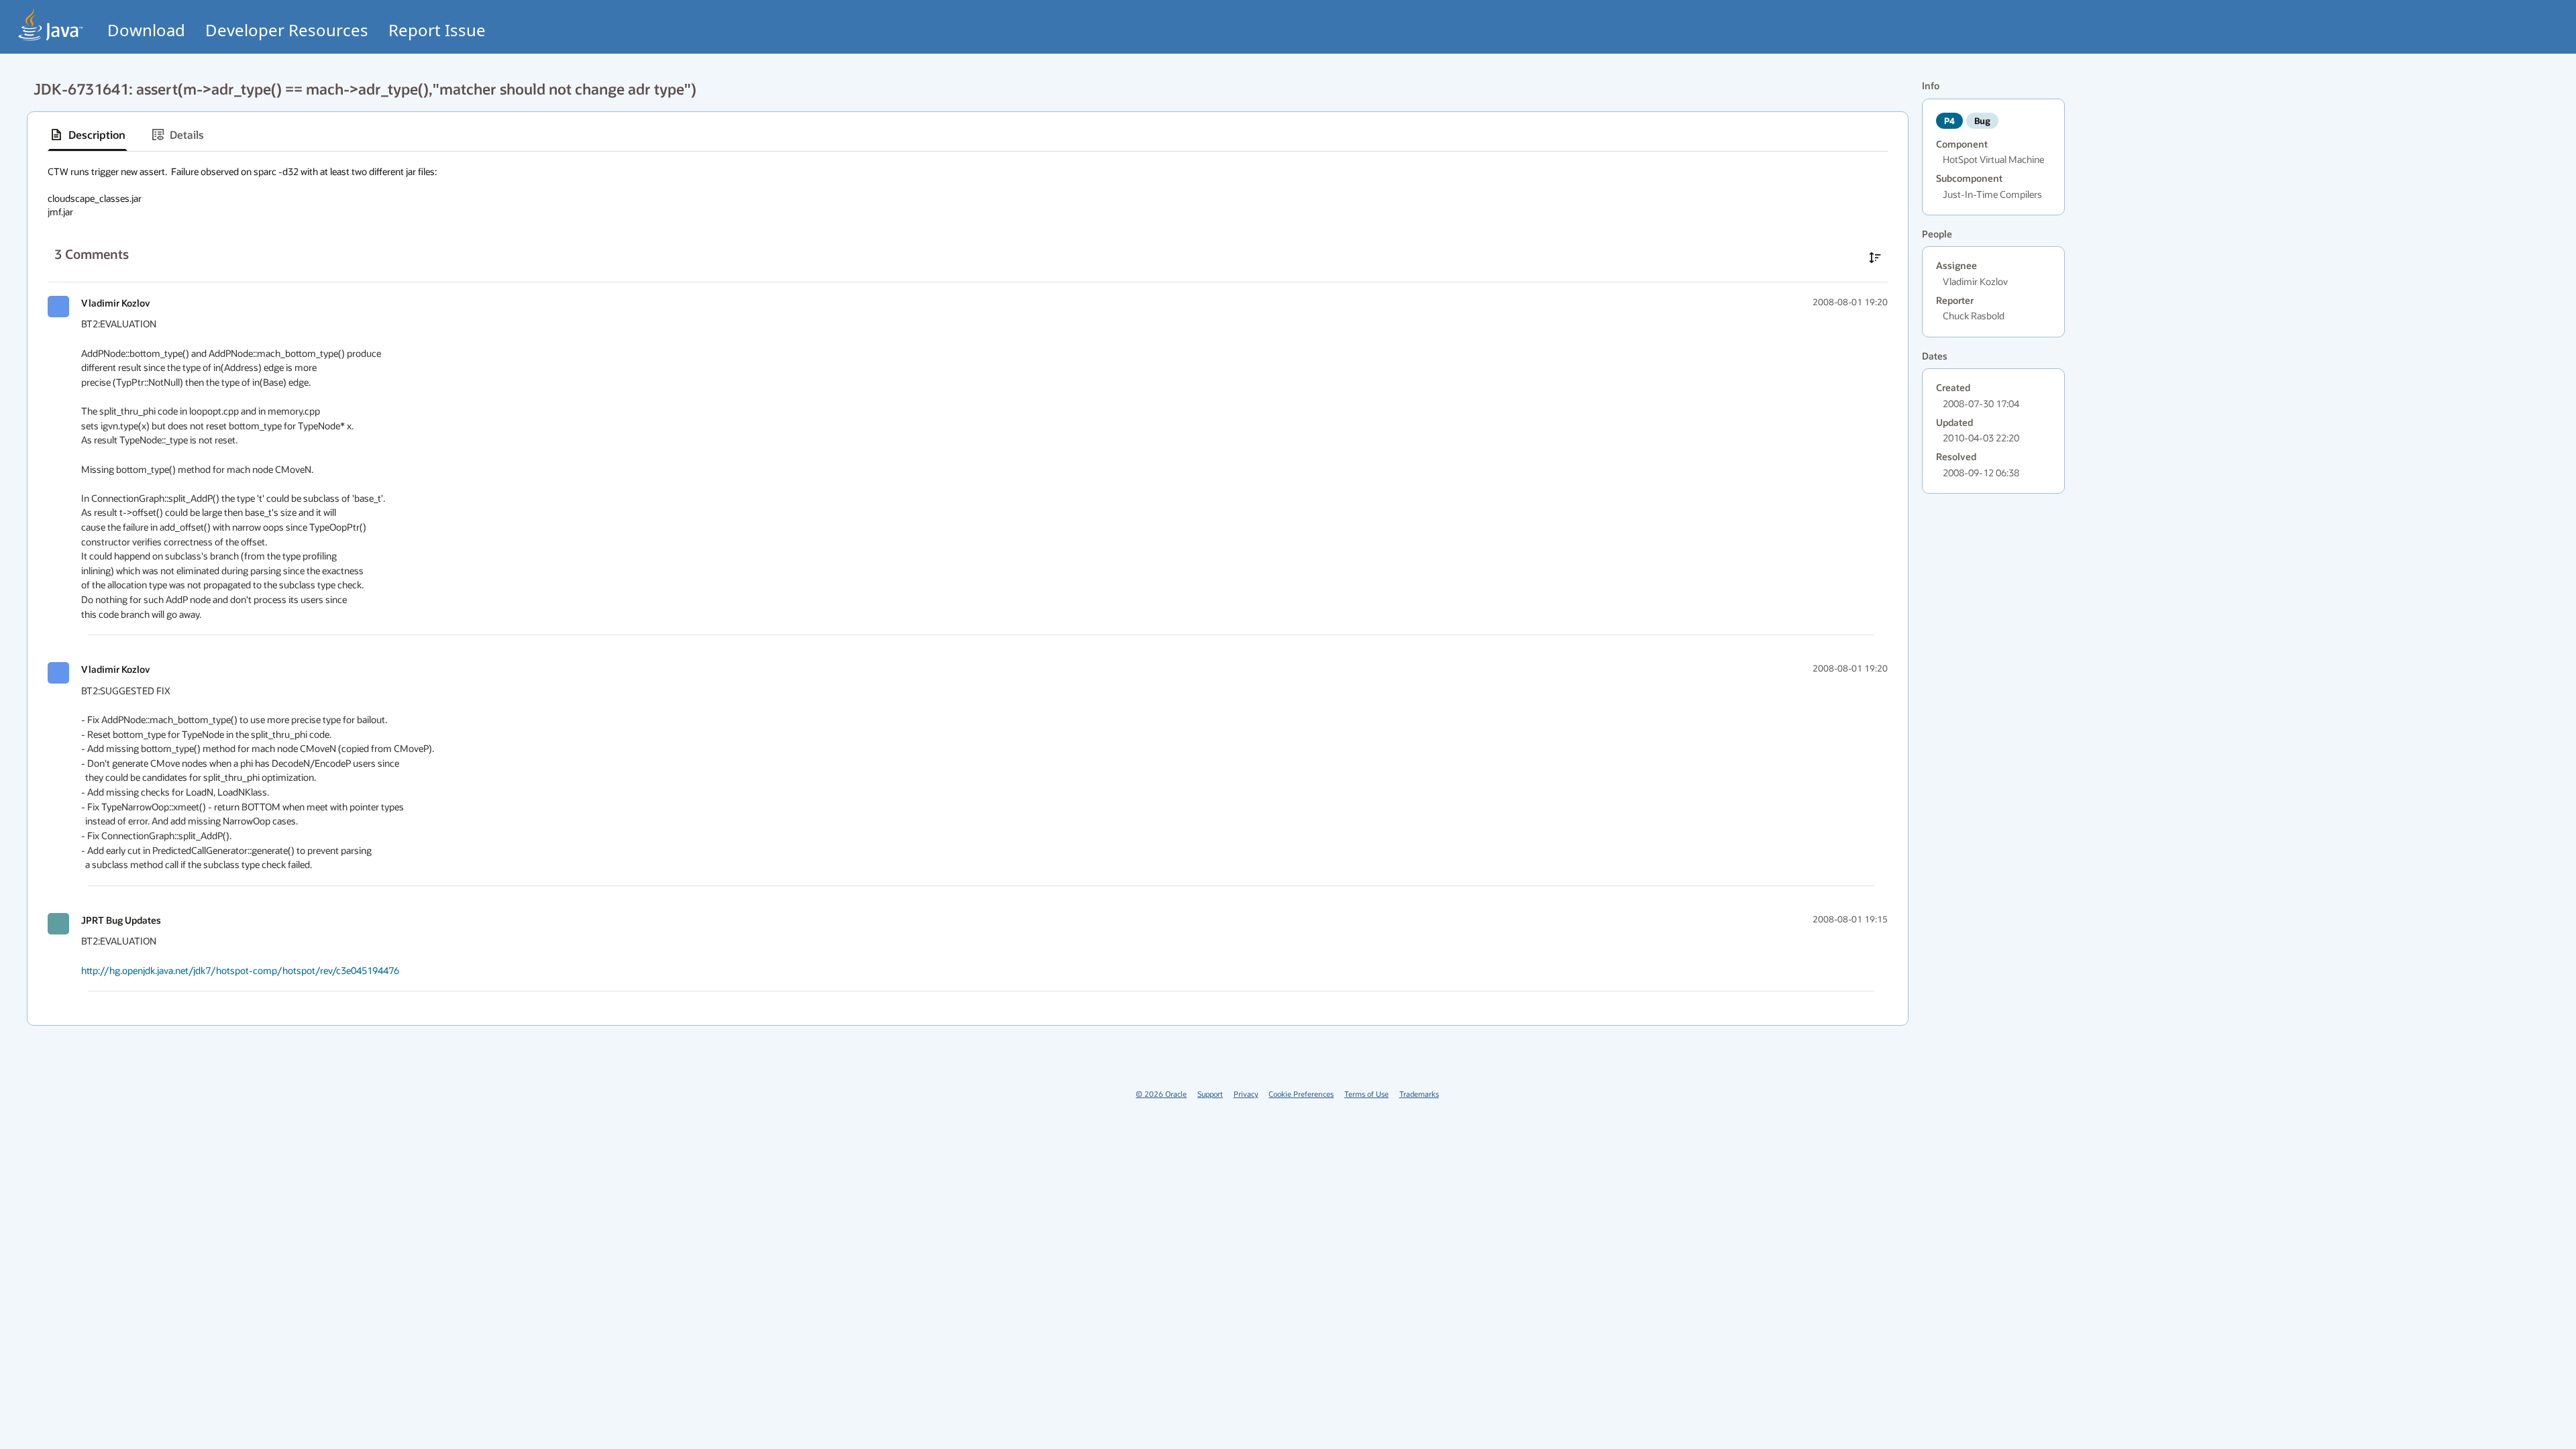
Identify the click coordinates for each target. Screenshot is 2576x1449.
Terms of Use (1366, 1094)
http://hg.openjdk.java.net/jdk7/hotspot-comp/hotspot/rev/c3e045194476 (240, 970)
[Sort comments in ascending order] (1875, 258)
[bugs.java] (51, 24)
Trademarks (1419, 1094)
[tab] (88, 135)
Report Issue (437, 30)
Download (146, 30)
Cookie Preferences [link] (1301, 1094)
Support (1210, 1094)
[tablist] (968, 135)
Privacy (1246, 1094)
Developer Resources (287, 30)
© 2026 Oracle (1161, 1094)
